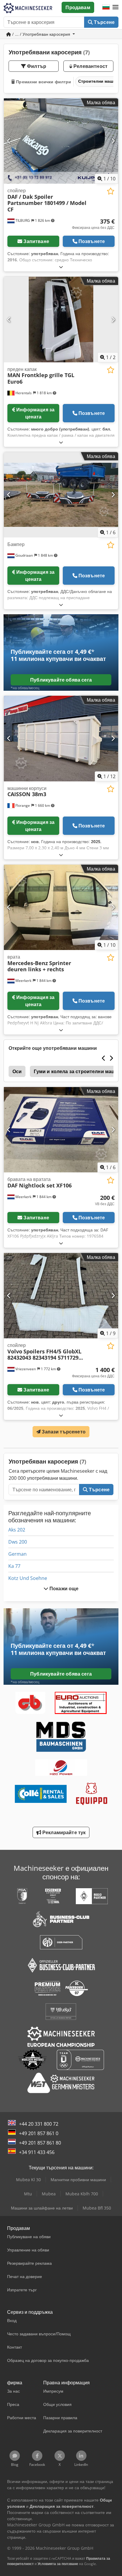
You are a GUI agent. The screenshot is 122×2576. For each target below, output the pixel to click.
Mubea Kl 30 (28, 2180)
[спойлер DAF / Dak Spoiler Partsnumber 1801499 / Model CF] (61, 141)
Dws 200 (18, 1542)
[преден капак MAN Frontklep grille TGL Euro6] (61, 320)
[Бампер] (61, 495)
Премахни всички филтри (43, 82)
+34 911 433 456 (37, 2152)
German (17, 1554)
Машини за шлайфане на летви (42, 2208)
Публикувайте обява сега (61, 680)
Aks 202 (17, 1530)
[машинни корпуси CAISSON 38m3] (61, 739)
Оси (17, 1071)
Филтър (36, 66)
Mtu (28, 2194)
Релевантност (90, 66)
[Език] (106, 7)
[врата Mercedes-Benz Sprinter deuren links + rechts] (61, 907)
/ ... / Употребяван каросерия (41, 34)
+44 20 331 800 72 (39, 2124)
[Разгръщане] (61, 267)
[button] (115, 7)
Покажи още (64, 1588)
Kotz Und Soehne (28, 1578)
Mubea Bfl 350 (97, 2208)
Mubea (49, 2194)
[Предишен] (9, 141)
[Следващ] (113, 141)
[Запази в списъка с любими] (111, 191)
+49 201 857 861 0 (39, 2133)
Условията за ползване (58, 2564)
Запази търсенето (63, 1432)
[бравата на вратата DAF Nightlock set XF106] (61, 1130)
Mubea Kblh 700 (82, 2194)
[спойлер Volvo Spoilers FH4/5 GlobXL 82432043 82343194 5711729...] (61, 1296)
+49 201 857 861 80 (40, 2143)
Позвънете (92, 241)
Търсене (104, 22)
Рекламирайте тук (64, 1832)
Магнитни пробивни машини (78, 2180)
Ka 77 (14, 1566)
